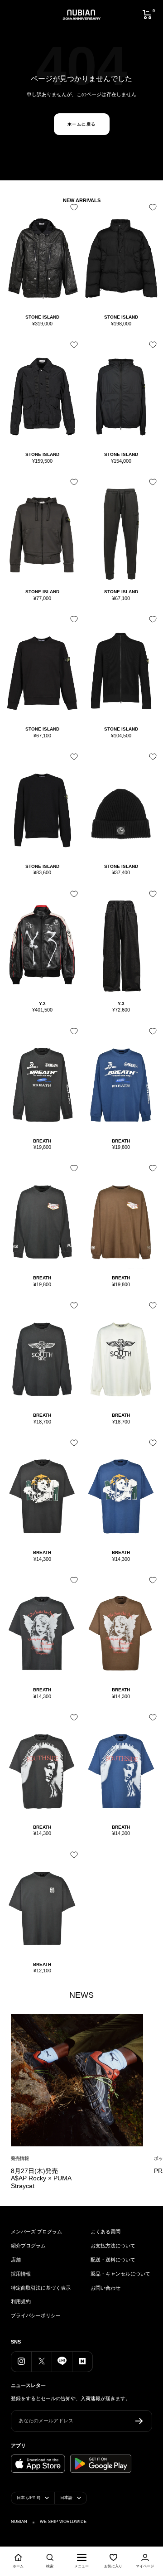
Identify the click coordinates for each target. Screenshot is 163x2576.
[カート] (147, 15)
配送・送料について (113, 2260)
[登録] (139, 2421)
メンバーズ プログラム (36, 2232)
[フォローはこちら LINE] (62, 2361)
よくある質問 (105, 2232)
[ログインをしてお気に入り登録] (72, 211)
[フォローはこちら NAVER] (82, 2361)
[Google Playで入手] (101, 2464)
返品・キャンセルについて (120, 2274)
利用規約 (21, 2301)
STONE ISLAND (42, 317)
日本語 (66, 2498)
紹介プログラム (28, 2246)
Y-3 (42, 1004)
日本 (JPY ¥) (29, 2498)
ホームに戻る (82, 124)
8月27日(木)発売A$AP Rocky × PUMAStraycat (41, 2178)
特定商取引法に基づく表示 (41, 2288)
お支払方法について (113, 2246)
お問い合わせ (105, 2288)
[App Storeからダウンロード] (38, 2464)
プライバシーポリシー (36, 2315)
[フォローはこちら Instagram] (21, 2361)
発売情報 (20, 2158)
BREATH (42, 1141)
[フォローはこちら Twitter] (41, 2361)
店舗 (16, 2260)
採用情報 (21, 2274)
